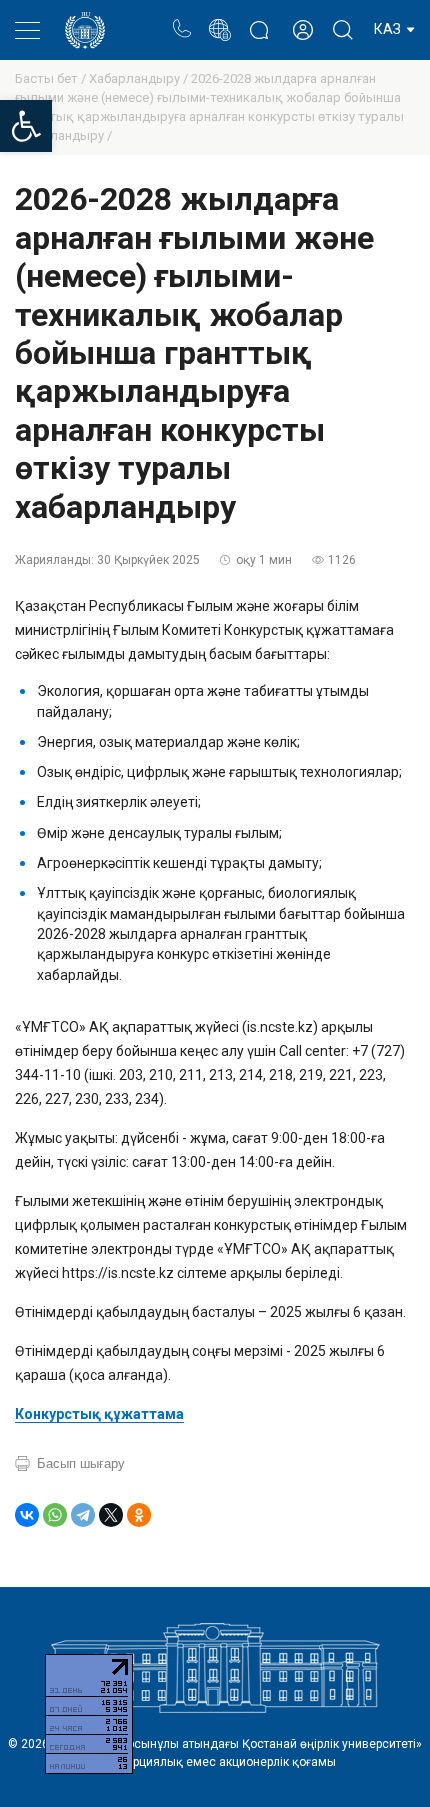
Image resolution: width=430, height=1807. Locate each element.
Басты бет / (52, 78)
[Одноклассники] (139, 1515)
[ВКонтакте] (27, 1515)
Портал (219, 19)
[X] (111, 1515)
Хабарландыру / (140, 78)
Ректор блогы (258, 19)
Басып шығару (81, 1463)
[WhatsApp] (55, 1515)
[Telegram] (83, 1515)
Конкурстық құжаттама (99, 1414)
